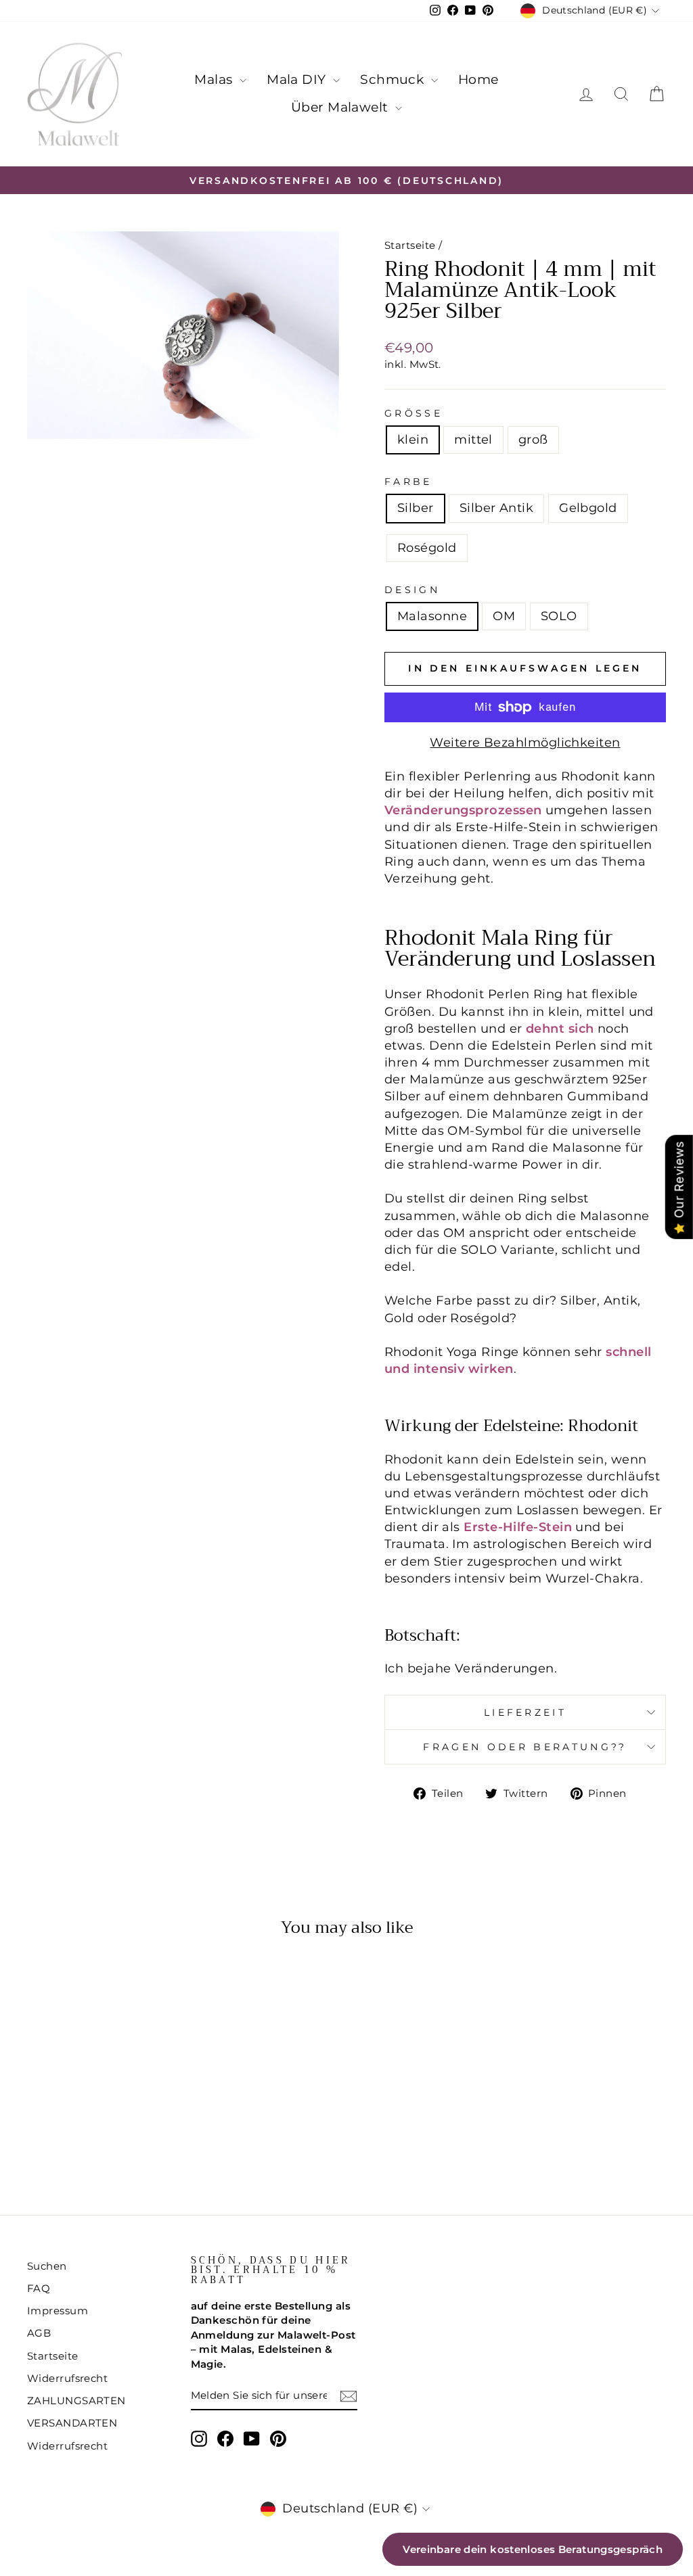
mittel (473, 440)
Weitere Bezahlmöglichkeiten (525, 743)
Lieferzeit (525, 1712)
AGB (39, 2333)
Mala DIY (298, 79)
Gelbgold (588, 508)
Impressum (58, 2311)
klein (413, 440)
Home (478, 79)
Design (412, 590)
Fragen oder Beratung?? (525, 1747)
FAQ (39, 2288)
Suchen (47, 2266)
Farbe (408, 482)
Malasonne (432, 616)
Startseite (410, 245)
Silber (416, 508)
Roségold (427, 548)
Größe (413, 413)
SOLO (559, 616)
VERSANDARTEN (72, 2423)
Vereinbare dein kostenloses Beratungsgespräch (533, 2549)
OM (504, 616)
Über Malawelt (341, 107)
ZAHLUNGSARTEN (76, 2401)
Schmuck (394, 79)
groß (533, 440)
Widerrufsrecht (67, 2378)
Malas (215, 79)
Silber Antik (496, 508)
